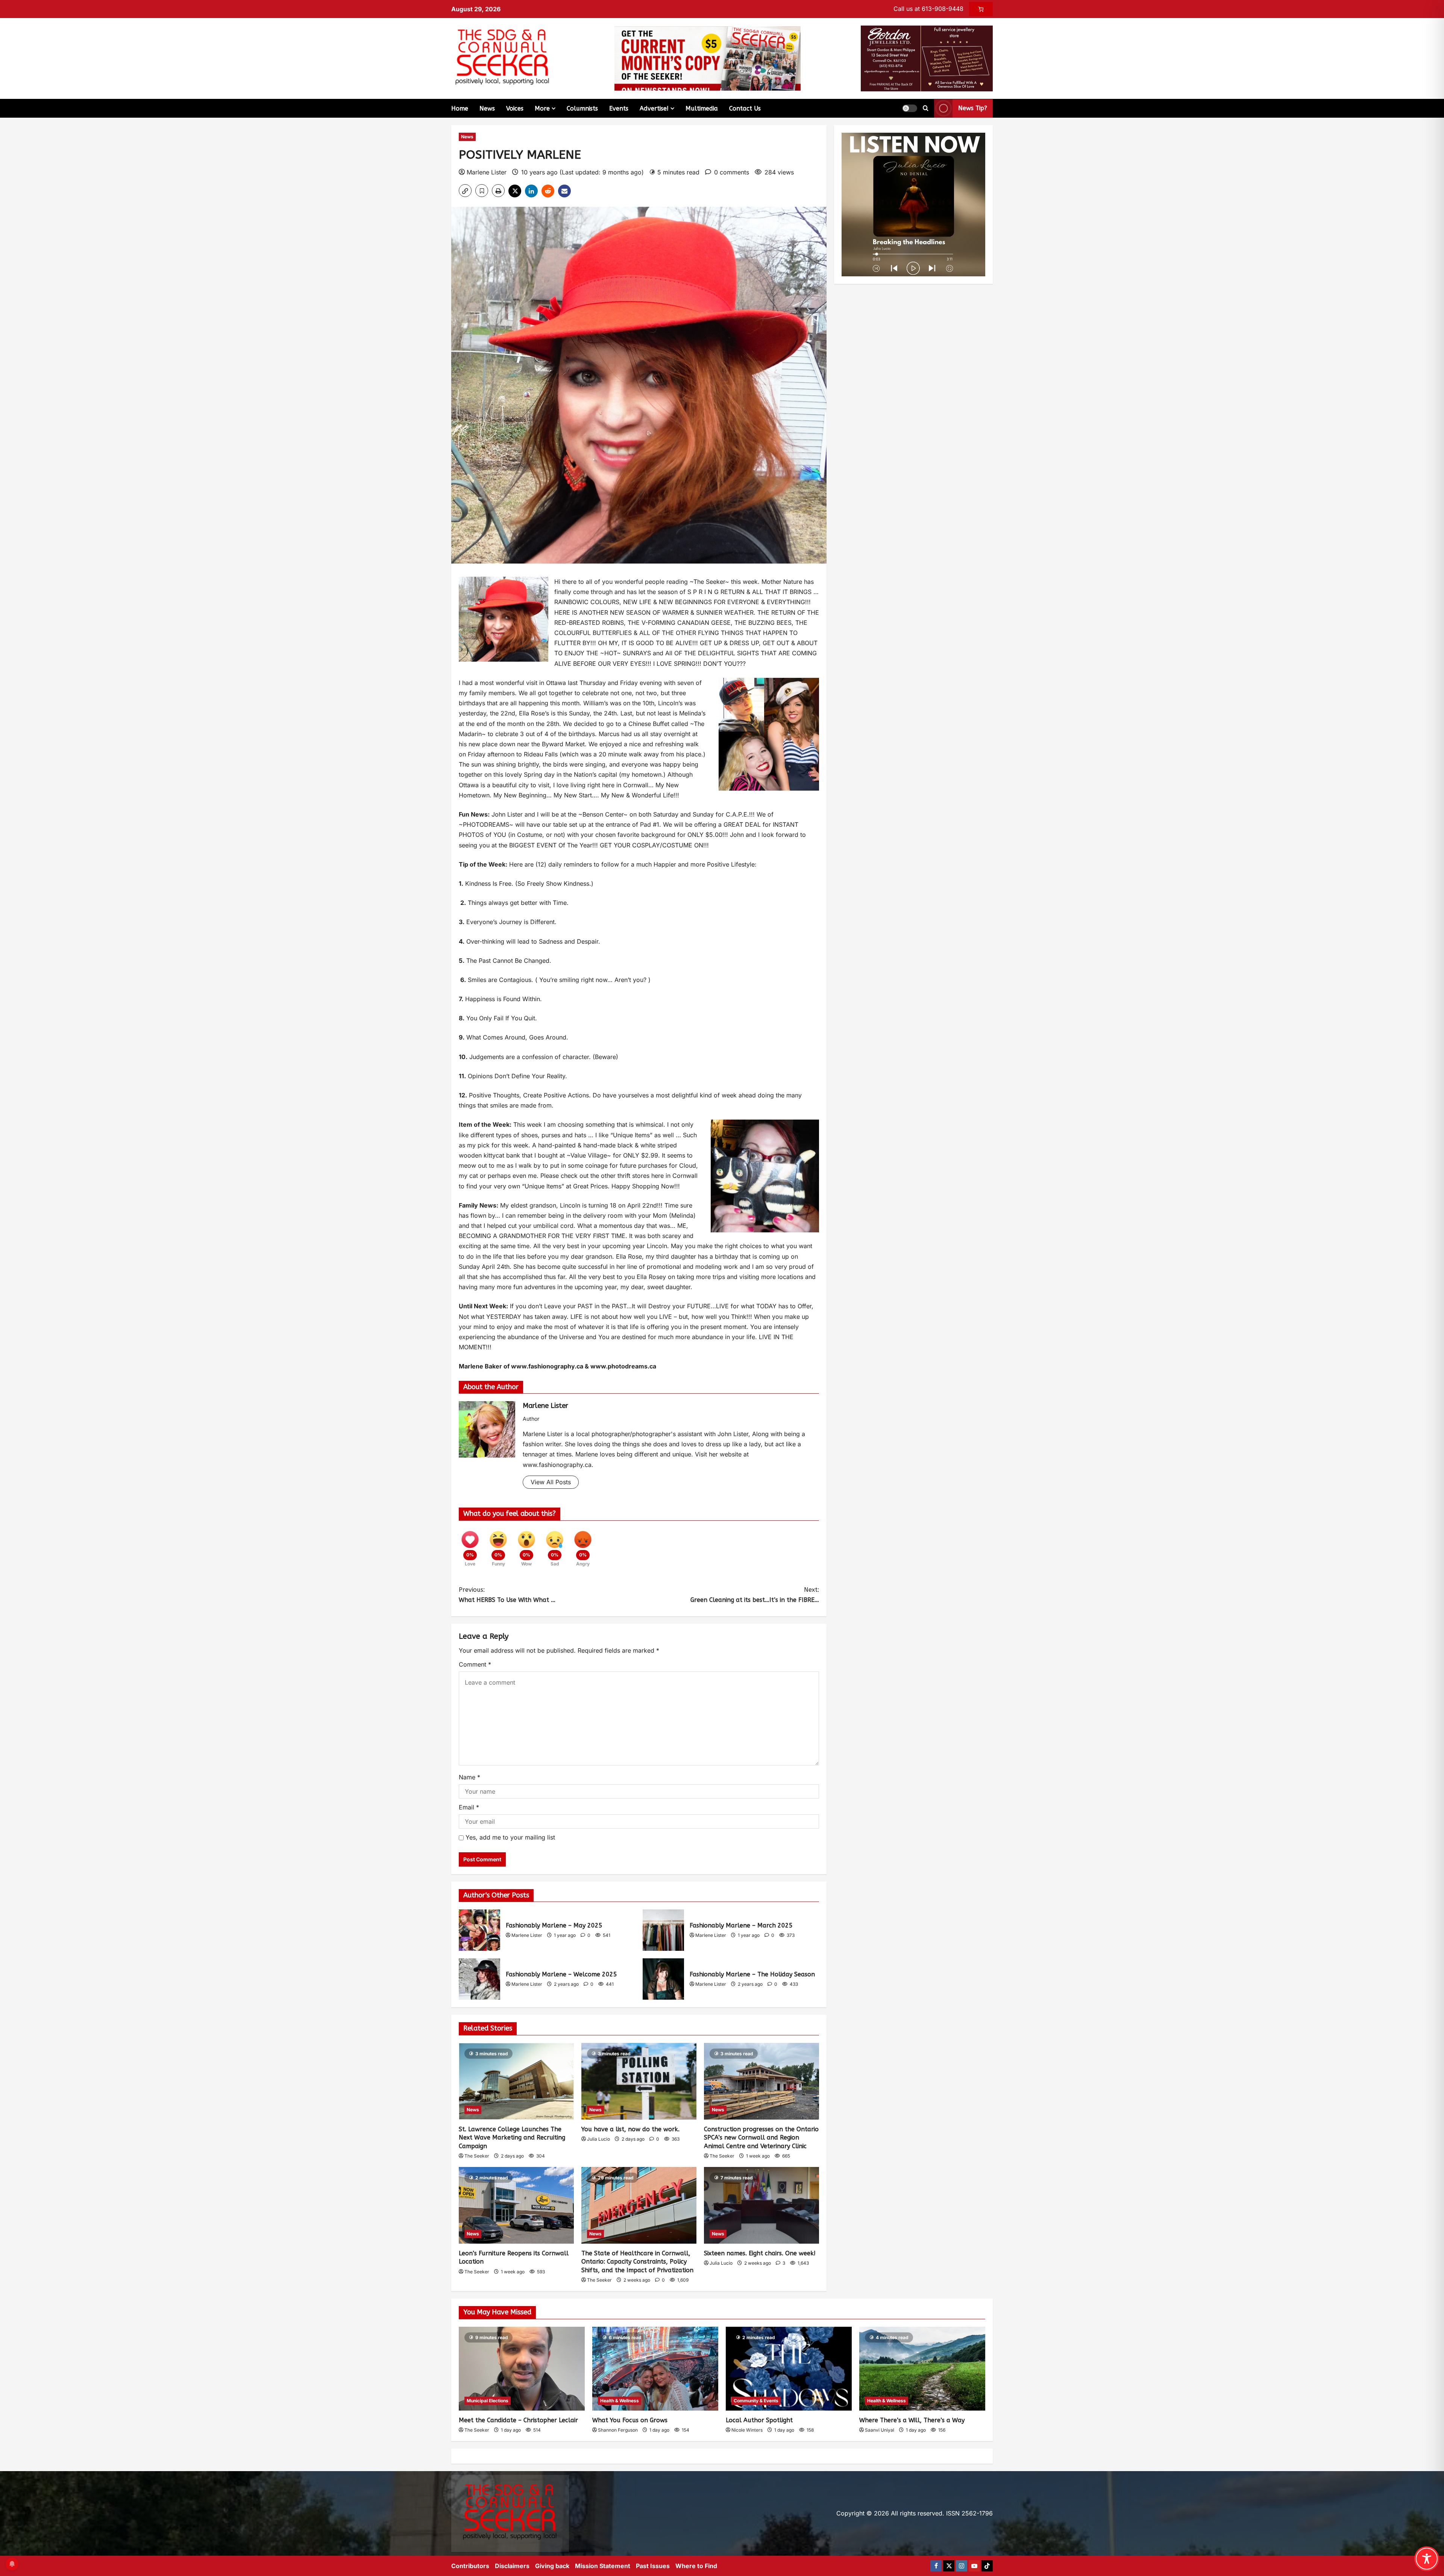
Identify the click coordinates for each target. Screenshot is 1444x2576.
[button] (910, 108)
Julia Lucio (598, 2139)
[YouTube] (974, 2566)
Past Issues (653, 2566)
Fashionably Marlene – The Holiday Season (663, 1979)
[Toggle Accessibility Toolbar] (1427, 2559)
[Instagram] (962, 2566)
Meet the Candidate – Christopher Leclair (518, 2420)
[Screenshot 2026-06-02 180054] (927, 58)
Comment (475, 1664)
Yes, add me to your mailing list (509, 1837)
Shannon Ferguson (618, 2430)
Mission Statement (603, 2566)
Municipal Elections (488, 2401)
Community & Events (756, 2401)
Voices (515, 108)
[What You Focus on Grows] (655, 2369)
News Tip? (973, 108)
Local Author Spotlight (759, 2420)
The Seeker (477, 2156)
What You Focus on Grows (630, 2420)
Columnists (582, 108)
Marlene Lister (487, 172)
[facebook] (936, 2566)
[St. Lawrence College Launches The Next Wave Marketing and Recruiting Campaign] (516, 2081)
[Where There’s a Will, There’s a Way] (922, 2369)
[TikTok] (987, 2566)
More (542, 108)
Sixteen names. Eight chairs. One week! (760, 2253)
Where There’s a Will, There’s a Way (912, 2420)
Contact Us (745, 108)
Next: (755, 1595)
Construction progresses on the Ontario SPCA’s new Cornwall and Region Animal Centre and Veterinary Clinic (761, 2138)
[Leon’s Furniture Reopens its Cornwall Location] (516, 2205)
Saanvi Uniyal (880, 2430)
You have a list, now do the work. (630, 2129)
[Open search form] (926, 108)
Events (619, 108)
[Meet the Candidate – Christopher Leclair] (522, 2369)
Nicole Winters (747, 2430)
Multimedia (702, 108)
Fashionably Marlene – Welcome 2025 (479, 1979)
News (487, 108)
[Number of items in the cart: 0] (981, 9)
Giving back (552, 2566)
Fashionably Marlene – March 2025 (663, 1930)
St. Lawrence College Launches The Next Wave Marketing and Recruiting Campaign (512, 2138)
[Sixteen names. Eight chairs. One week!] (761, 2205)
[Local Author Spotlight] (789, 2369)
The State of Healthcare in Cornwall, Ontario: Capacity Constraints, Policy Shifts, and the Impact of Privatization (637, 2262)
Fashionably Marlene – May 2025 (479, 1930)
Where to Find (696, 2566)
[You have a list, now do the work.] (639, 2081)
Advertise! (654, 108)
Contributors (470, 2566)
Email (469, 1807)
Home (460, 108)
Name (469, 1777)
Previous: (507, 1595)
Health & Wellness (620, 2401)
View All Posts (551, 1482)
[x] (949, 2566)
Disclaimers (512, 2566)
